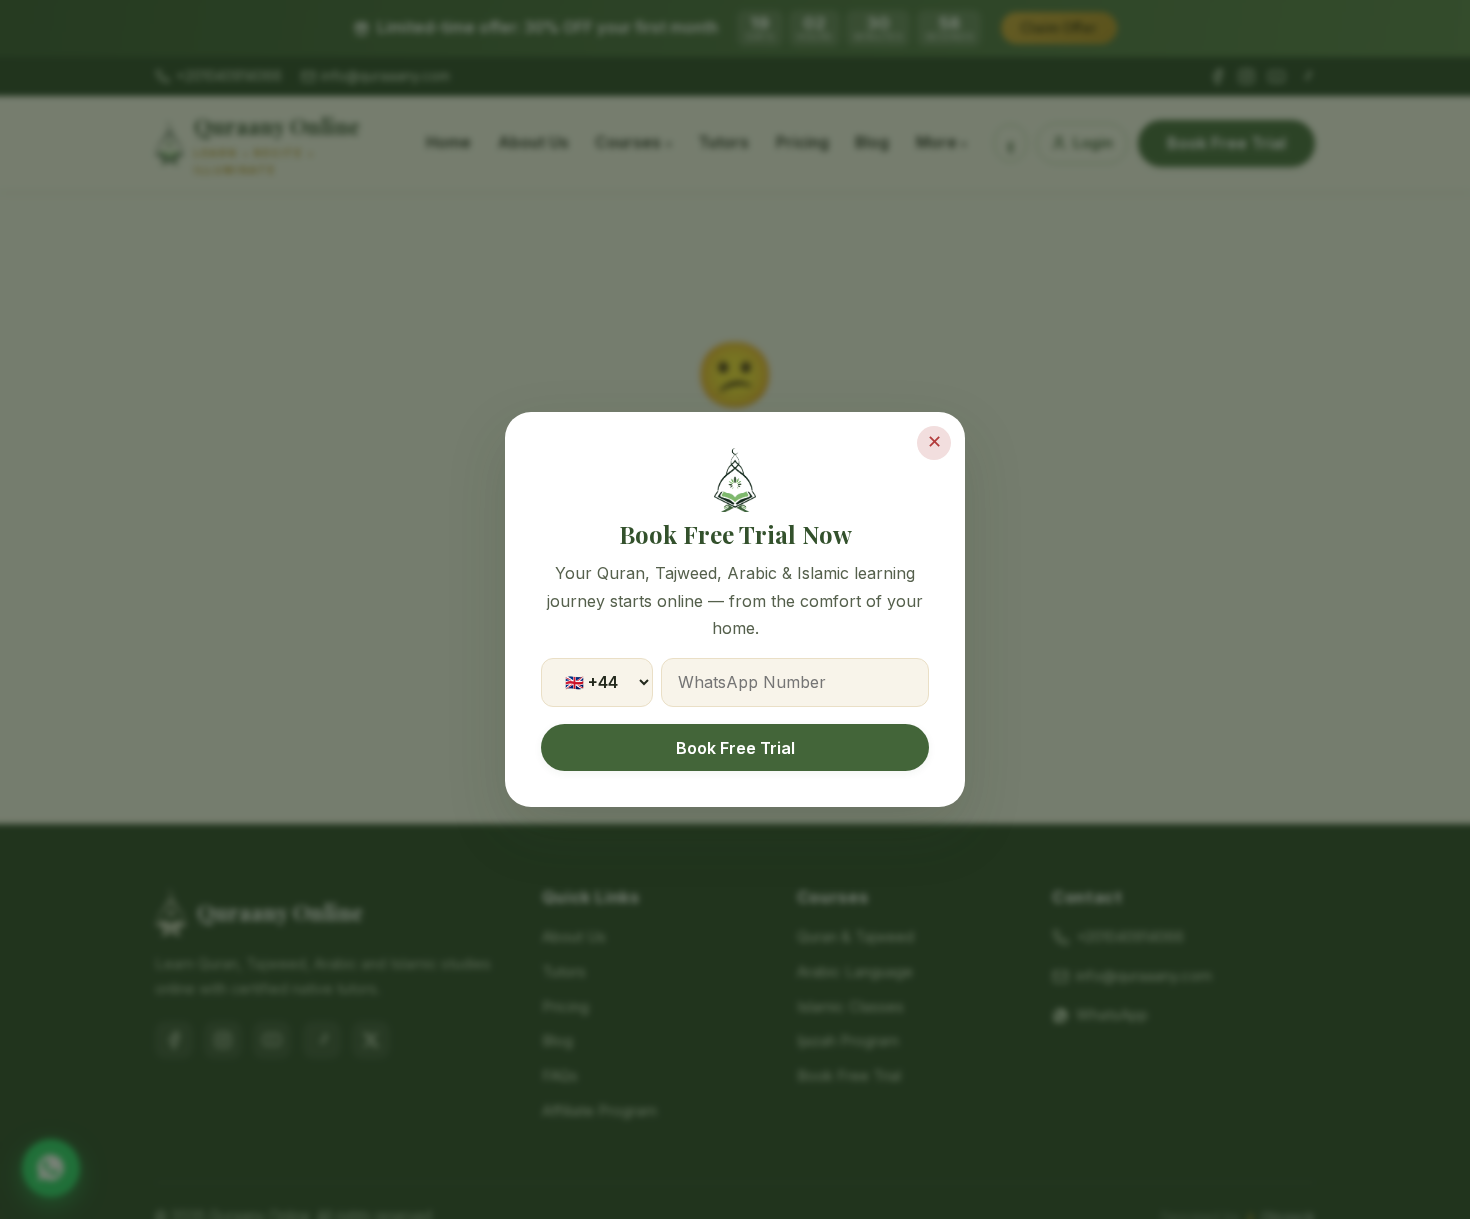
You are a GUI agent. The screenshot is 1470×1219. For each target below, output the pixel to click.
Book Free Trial (735, 748)
